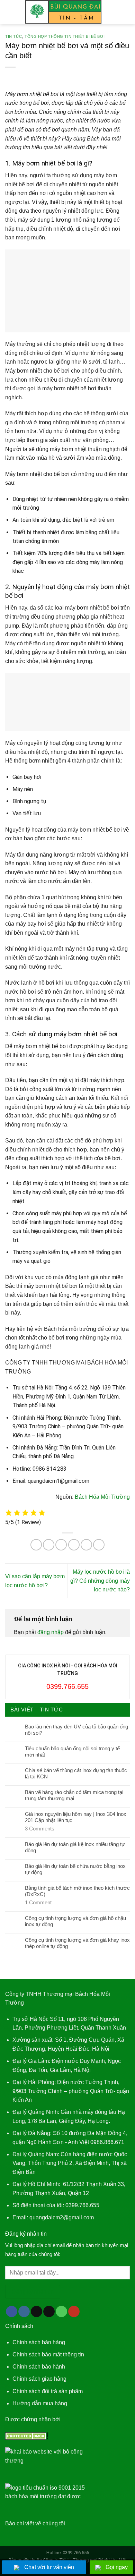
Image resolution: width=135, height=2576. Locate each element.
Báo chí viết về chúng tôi (35, 2523)
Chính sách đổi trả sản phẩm (48, 2391)
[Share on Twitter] (61, 1545)
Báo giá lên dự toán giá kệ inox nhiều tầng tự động (75, 1847)
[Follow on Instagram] (24, 2312)
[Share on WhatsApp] (36, 1545)
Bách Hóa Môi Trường (102, 1497)
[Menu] (9, 12)
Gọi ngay (117, 2567)
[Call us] (61, 2312)
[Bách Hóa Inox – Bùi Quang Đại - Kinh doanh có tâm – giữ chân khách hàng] (64, 12)
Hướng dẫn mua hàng (40, 2403)
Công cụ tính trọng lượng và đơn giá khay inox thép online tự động (77, 1943)
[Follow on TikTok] (37, 2312)
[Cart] (126, 12)
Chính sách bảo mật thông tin (48, 2354)
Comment (38, 1902)
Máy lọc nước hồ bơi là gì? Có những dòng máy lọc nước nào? (100, 1581)
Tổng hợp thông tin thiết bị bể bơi (65, 36)
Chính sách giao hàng (39, 2379)
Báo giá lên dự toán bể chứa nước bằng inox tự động (75, 1869)
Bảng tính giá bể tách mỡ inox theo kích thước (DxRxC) (77, 1891)
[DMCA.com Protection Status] (27, 2436)
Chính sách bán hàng (39, 2342)
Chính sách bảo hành (39, 2367)
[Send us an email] (49, 2312)
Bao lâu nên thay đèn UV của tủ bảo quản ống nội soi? (76, 1730)
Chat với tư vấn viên (49, 2567)
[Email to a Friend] (74, 1545)
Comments (40, 1829)
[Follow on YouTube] (74, 2312)
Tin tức (14, 36)
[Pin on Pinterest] (86, 1545)
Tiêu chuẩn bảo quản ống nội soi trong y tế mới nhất (72, 1752)
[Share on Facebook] (49, 1545)
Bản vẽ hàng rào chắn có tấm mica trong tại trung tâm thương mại (74, 1795)
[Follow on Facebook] (12, 2312)
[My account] (115, 12)
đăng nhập (51, 1632)
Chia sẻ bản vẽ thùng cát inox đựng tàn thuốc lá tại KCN (76, 1773)
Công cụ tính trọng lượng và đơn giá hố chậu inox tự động (75, 1921)
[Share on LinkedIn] (99, 1545)
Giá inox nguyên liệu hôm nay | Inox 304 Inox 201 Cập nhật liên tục (76, 1817)
